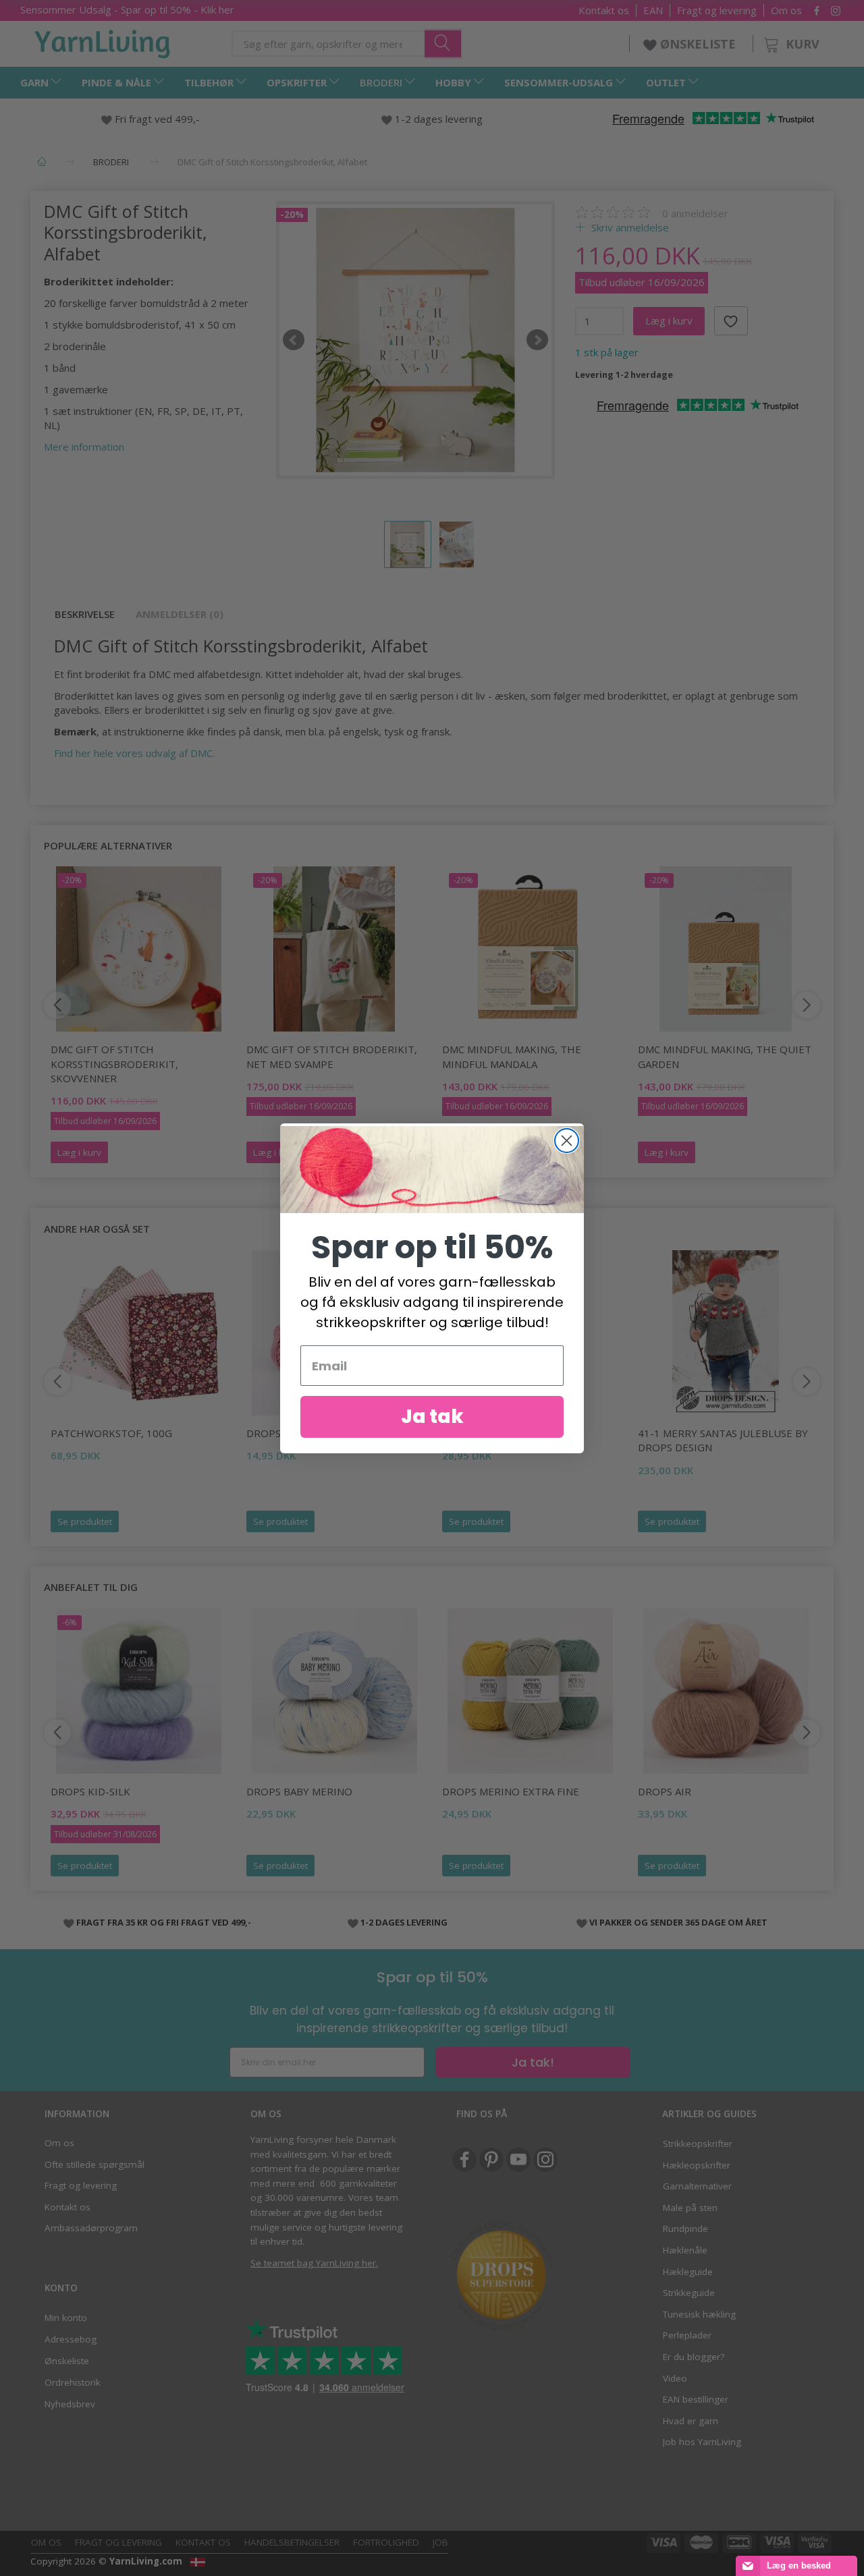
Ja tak (432, 1417)
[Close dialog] (567, 1141)
